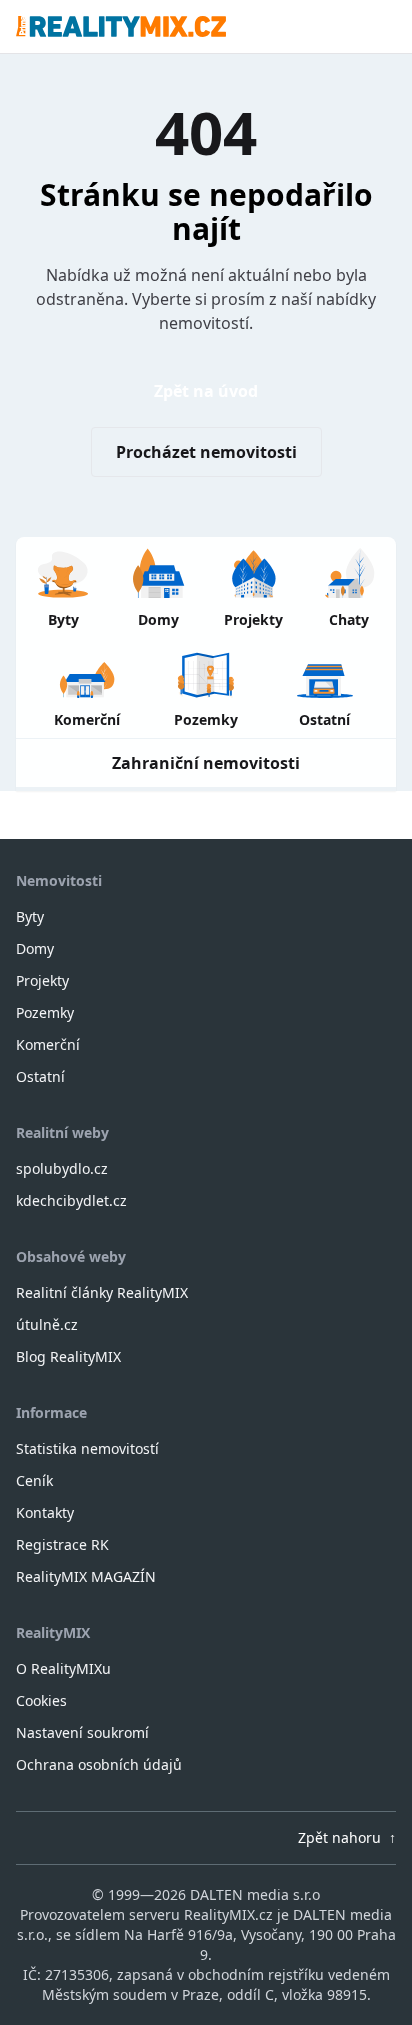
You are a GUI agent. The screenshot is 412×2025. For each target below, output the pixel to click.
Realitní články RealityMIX (102, 1292)
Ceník (34, 1480)
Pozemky (45, 1012)
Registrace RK (62, 1544)
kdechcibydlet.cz (71, 1200)
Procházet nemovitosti (206, 452)
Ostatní (40, 1076)
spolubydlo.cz (62, 1168)
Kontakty (45, 1512)
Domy (35, 948)
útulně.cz (47, 1324)
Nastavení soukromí (82, 1732)
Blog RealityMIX (68, 1356)
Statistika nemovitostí (87, 1448)
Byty (30, 916)
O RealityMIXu (63, 1668)
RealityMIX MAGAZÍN (86, 1576)
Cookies (41, 1700)
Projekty (42, 980)
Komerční (48, 1044)
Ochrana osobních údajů (99, 1764)
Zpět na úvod (206, 391)
